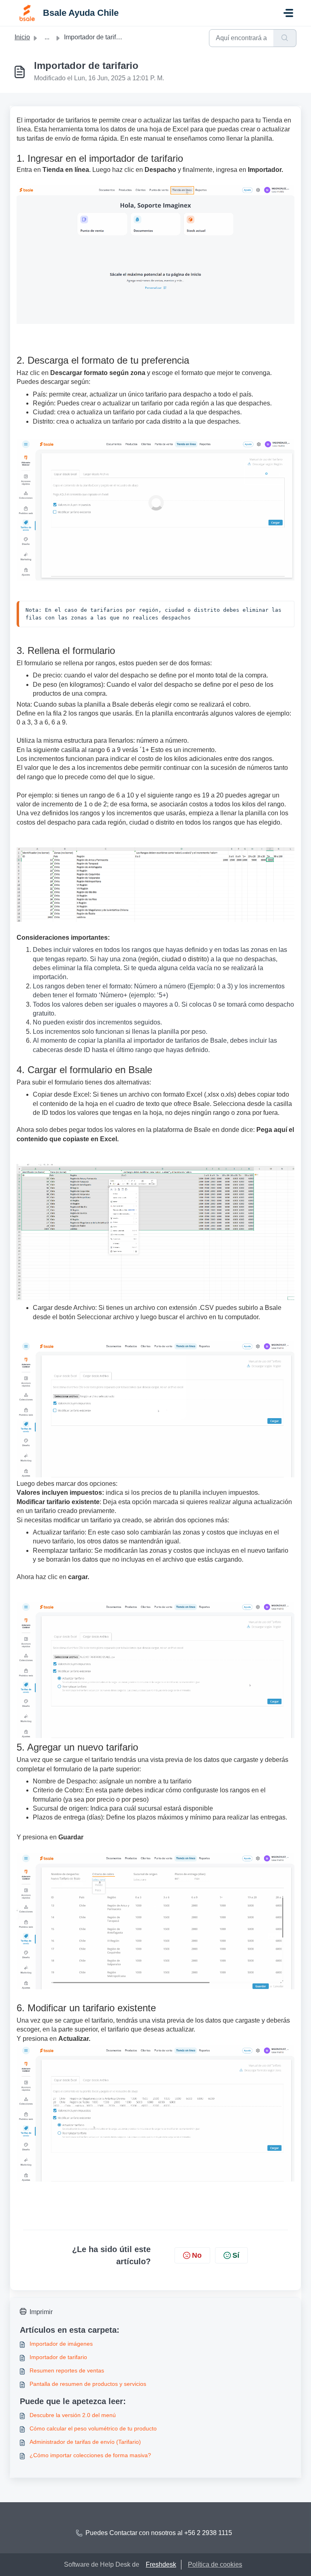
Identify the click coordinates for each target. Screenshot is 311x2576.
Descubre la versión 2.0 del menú (73, 2415)
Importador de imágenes (61, 2344)
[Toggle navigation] (288, 13)
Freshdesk (161, 2564)
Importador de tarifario (58, 2357)
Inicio (22, 37)
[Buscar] (285, 38)
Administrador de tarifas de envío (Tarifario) (85, 2442)
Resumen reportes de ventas (67, 2370)
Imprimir (41, 2312)
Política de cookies (215, 2564)
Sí (236, 2255)
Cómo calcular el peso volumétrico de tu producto (93, 2428)
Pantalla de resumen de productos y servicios (88, 2384)
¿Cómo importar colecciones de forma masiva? (90, 2455)
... (47, 37)
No (197, 2255)
